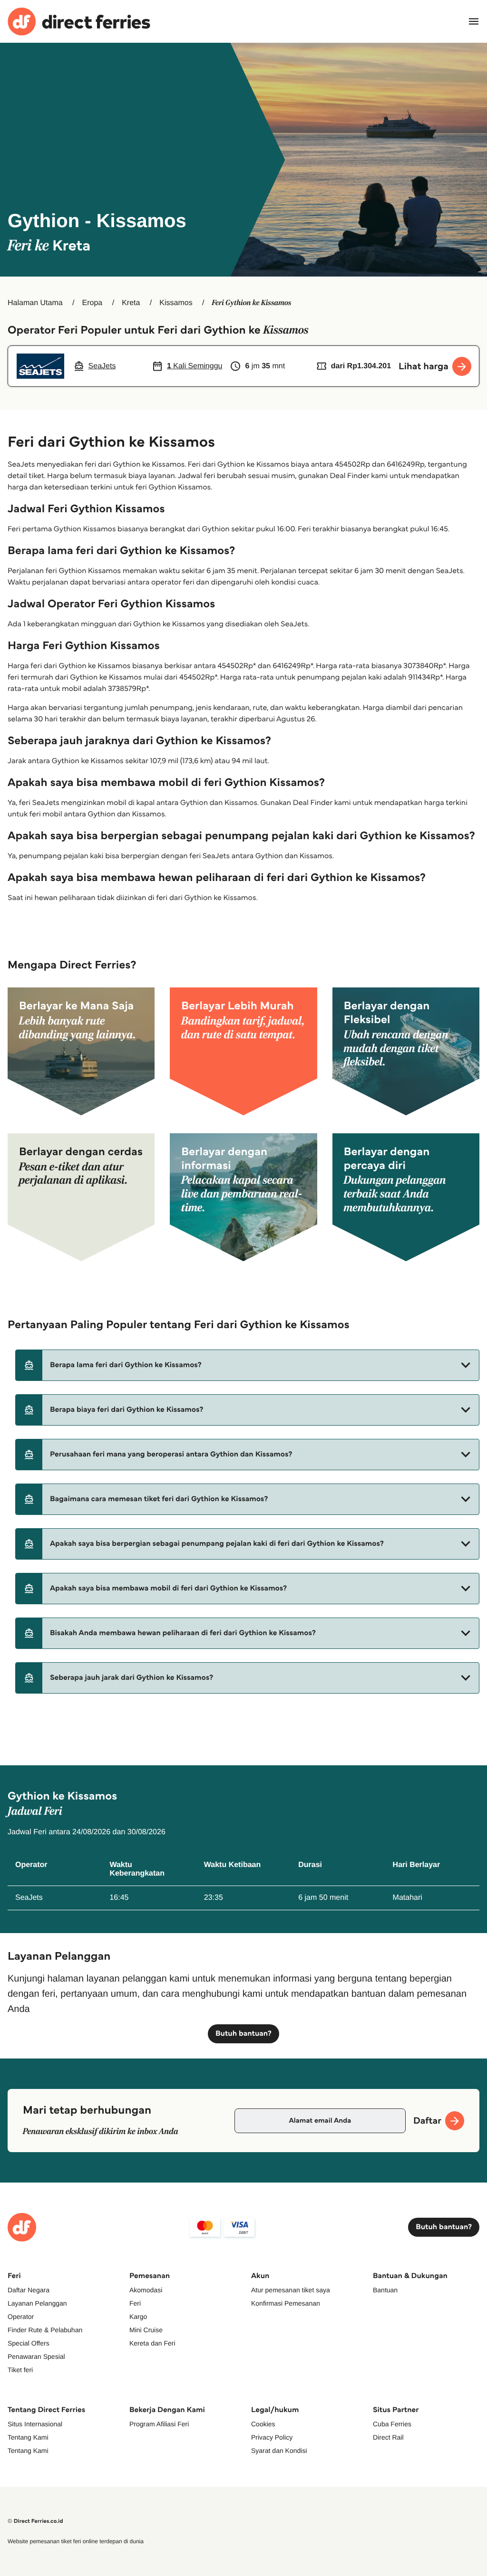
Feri (135, 2303)
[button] (247, 1365)
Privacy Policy (272, 2437)
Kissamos (176, 303)
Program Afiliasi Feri (159, 2424)
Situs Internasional (35, 2424)
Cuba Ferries (392, 2424)
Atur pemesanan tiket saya (291, 2290)
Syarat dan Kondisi (279, 2451)
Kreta (131, 303)
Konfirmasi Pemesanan (286, 2303)
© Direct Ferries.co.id (35, 2521)
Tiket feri (20, 2370)
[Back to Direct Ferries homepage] (79, 22)
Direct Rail (388, 2437)
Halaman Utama (35, 303)
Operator (21, 2317)
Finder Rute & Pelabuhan (45, 2330)
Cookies (263, 2424)
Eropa (93, 303)
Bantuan (385, 2290)
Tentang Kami (28, 2437)
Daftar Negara (29, 2290)
